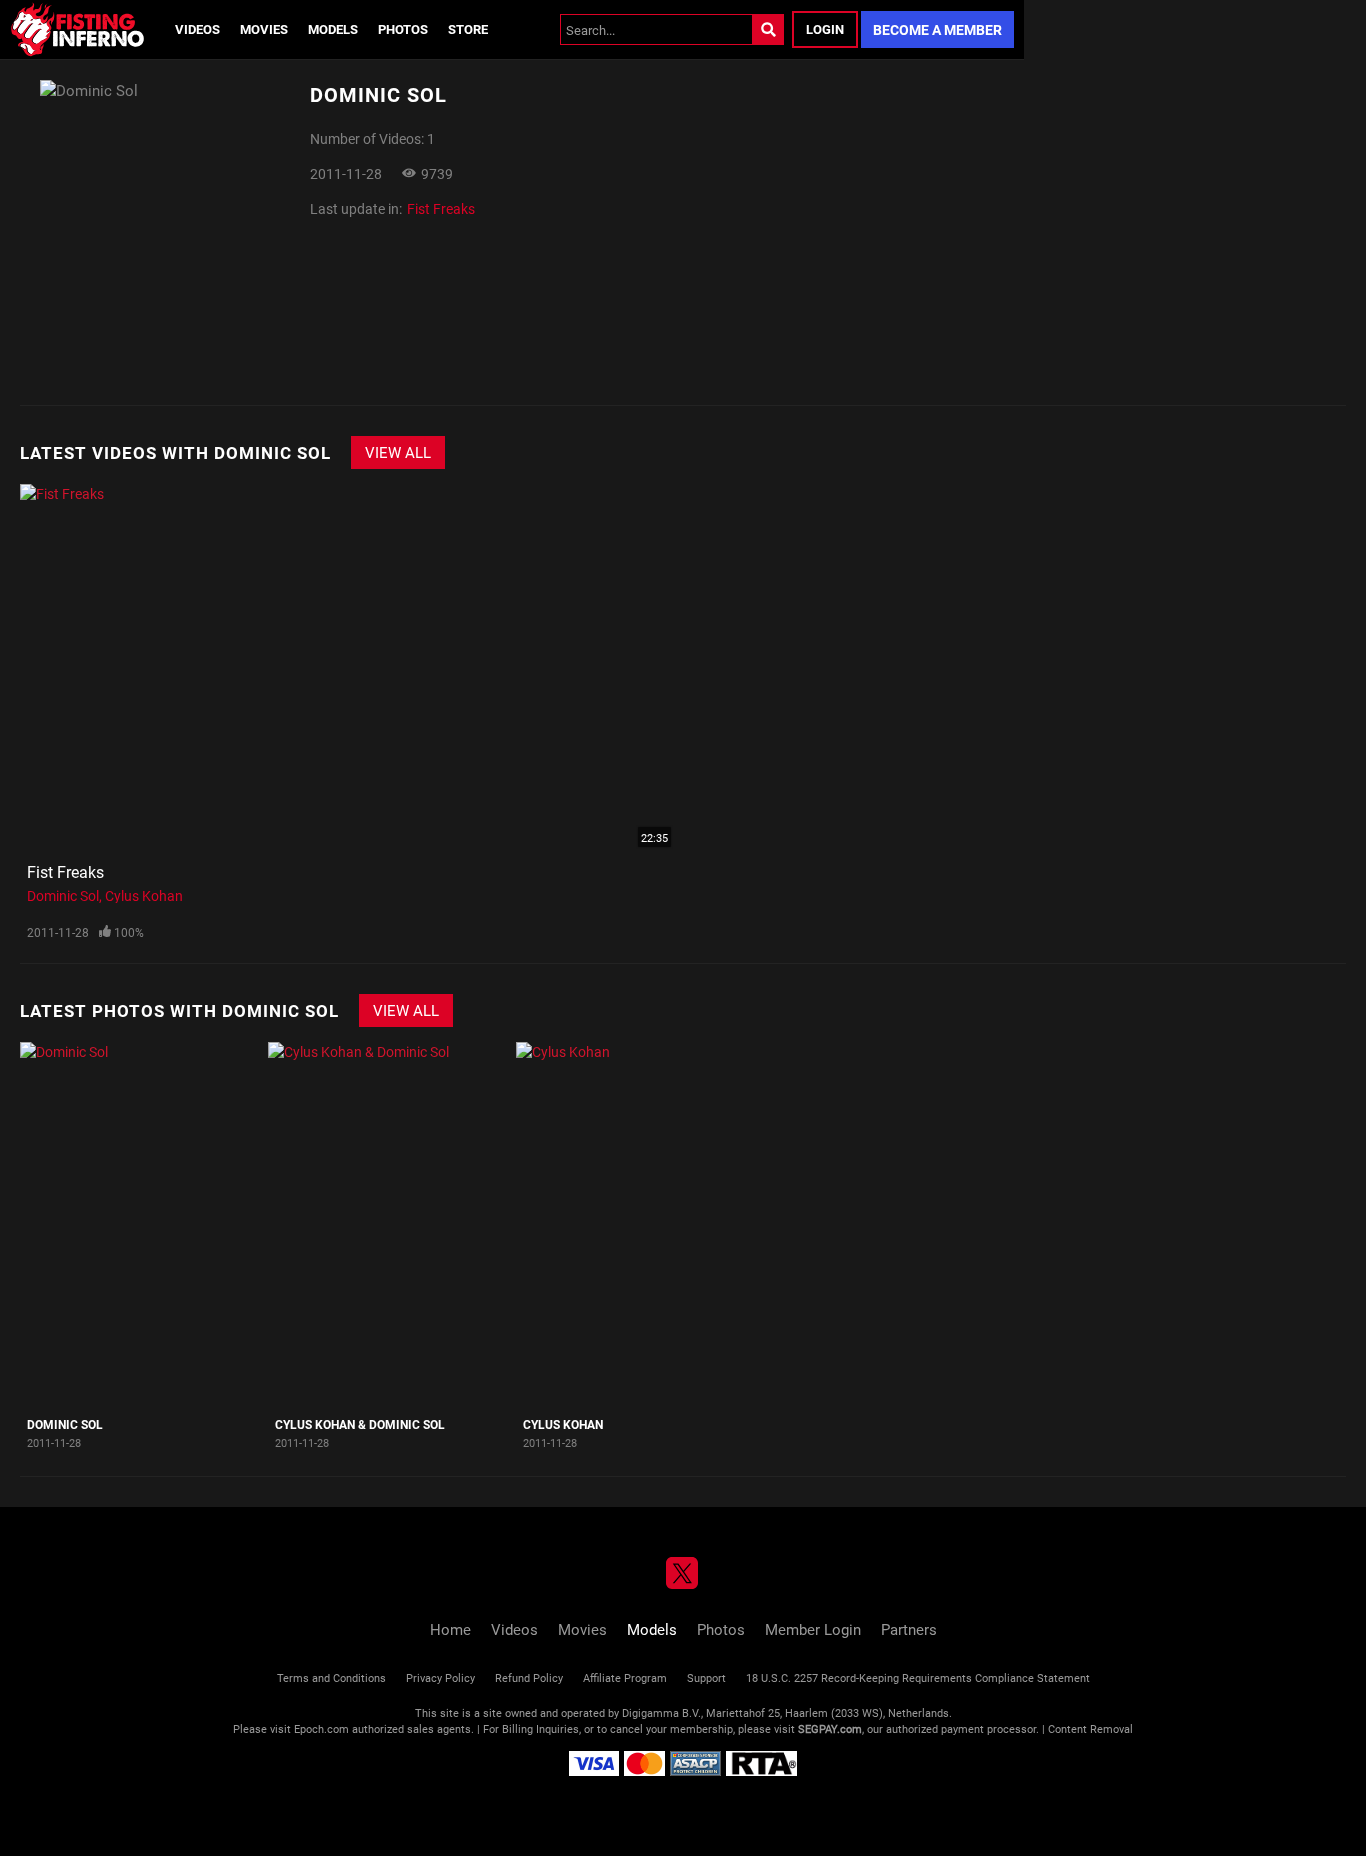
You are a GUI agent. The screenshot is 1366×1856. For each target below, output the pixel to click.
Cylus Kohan (144, 895)
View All (398, 452)
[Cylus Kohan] (637, 1224)
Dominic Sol (63, 895)
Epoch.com (321, 1728)
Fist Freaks (441, 208)
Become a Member (937, 29)
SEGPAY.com (830, 1728)
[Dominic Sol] (141, 1224)
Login (825, 29)
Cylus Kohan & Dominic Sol (360, 1424)
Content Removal (1090, 1728)
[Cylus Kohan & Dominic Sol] (389, 1224)
